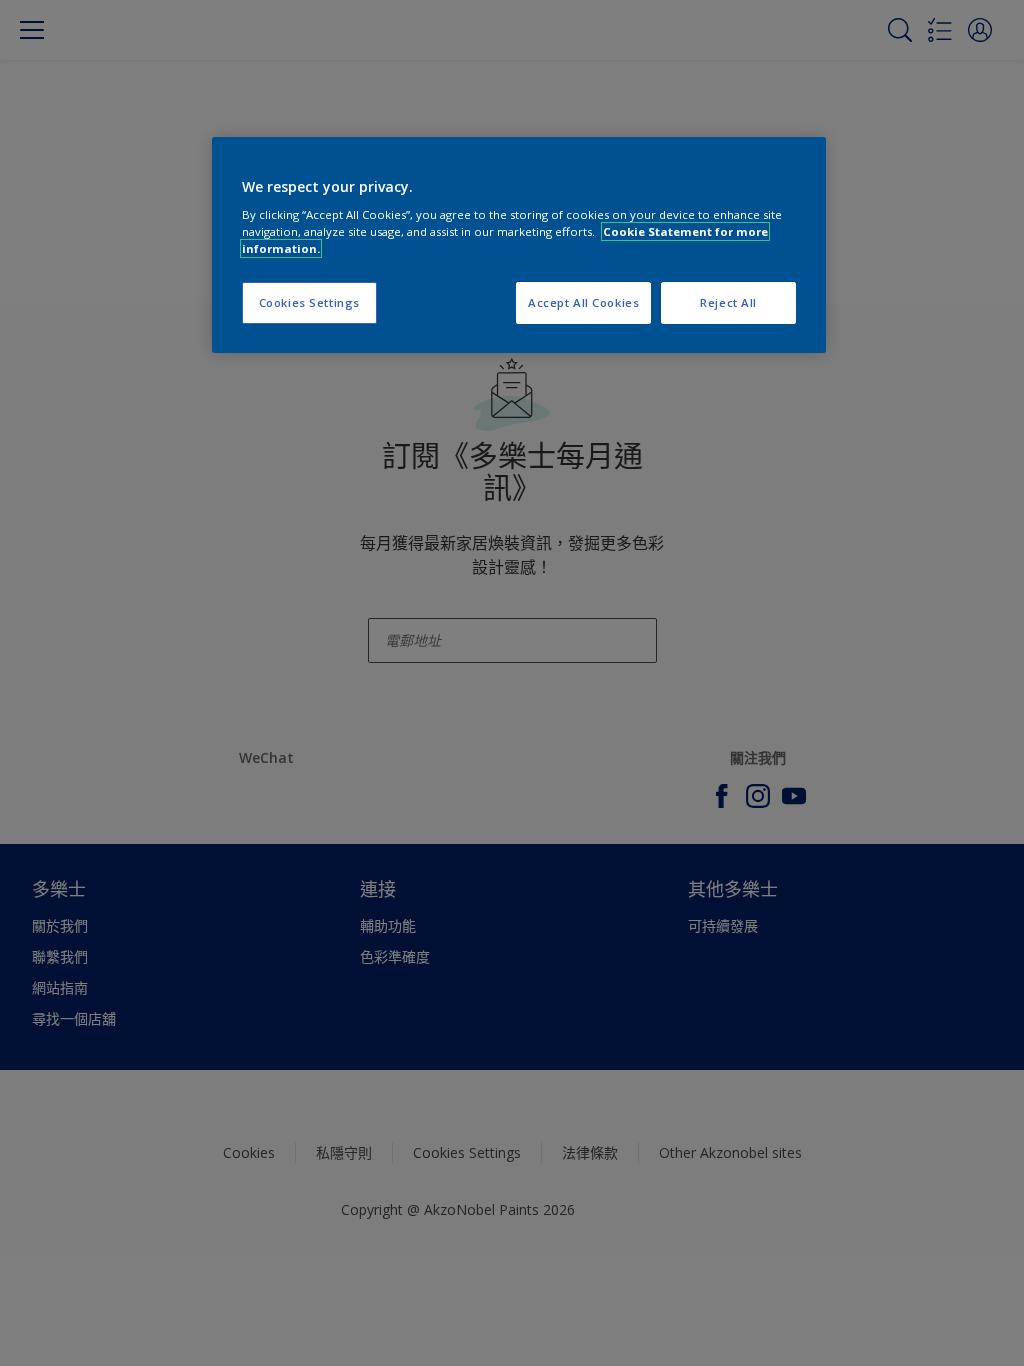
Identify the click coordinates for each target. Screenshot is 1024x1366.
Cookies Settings (309, 302)
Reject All (728, 302)
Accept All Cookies (583, 302)
